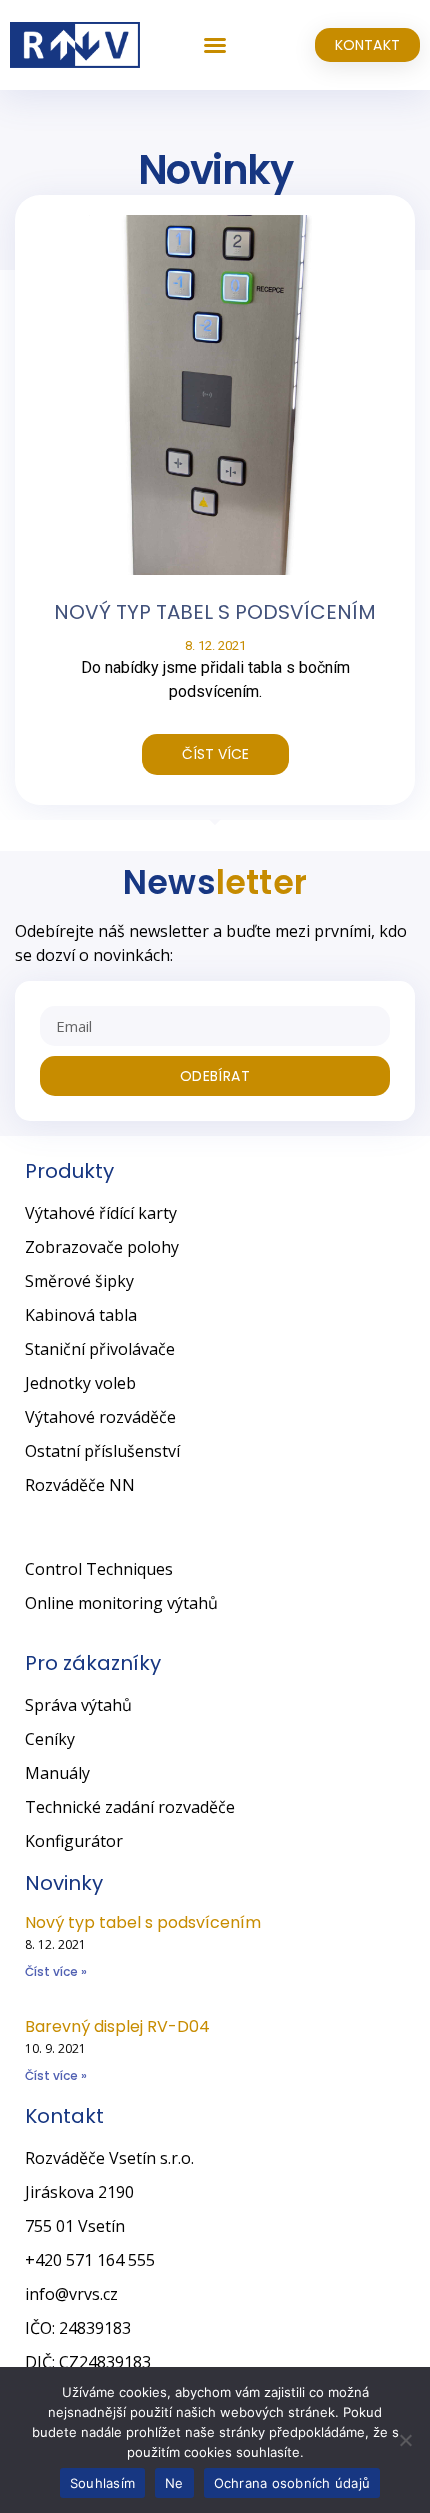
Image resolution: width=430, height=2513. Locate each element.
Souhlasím (102, 2483)
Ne (174, 2483)
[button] (215, 45)
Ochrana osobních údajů (292, 2483)
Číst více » (56, 1971)
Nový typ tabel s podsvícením (215, 612)
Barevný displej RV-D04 (117, 2026)
